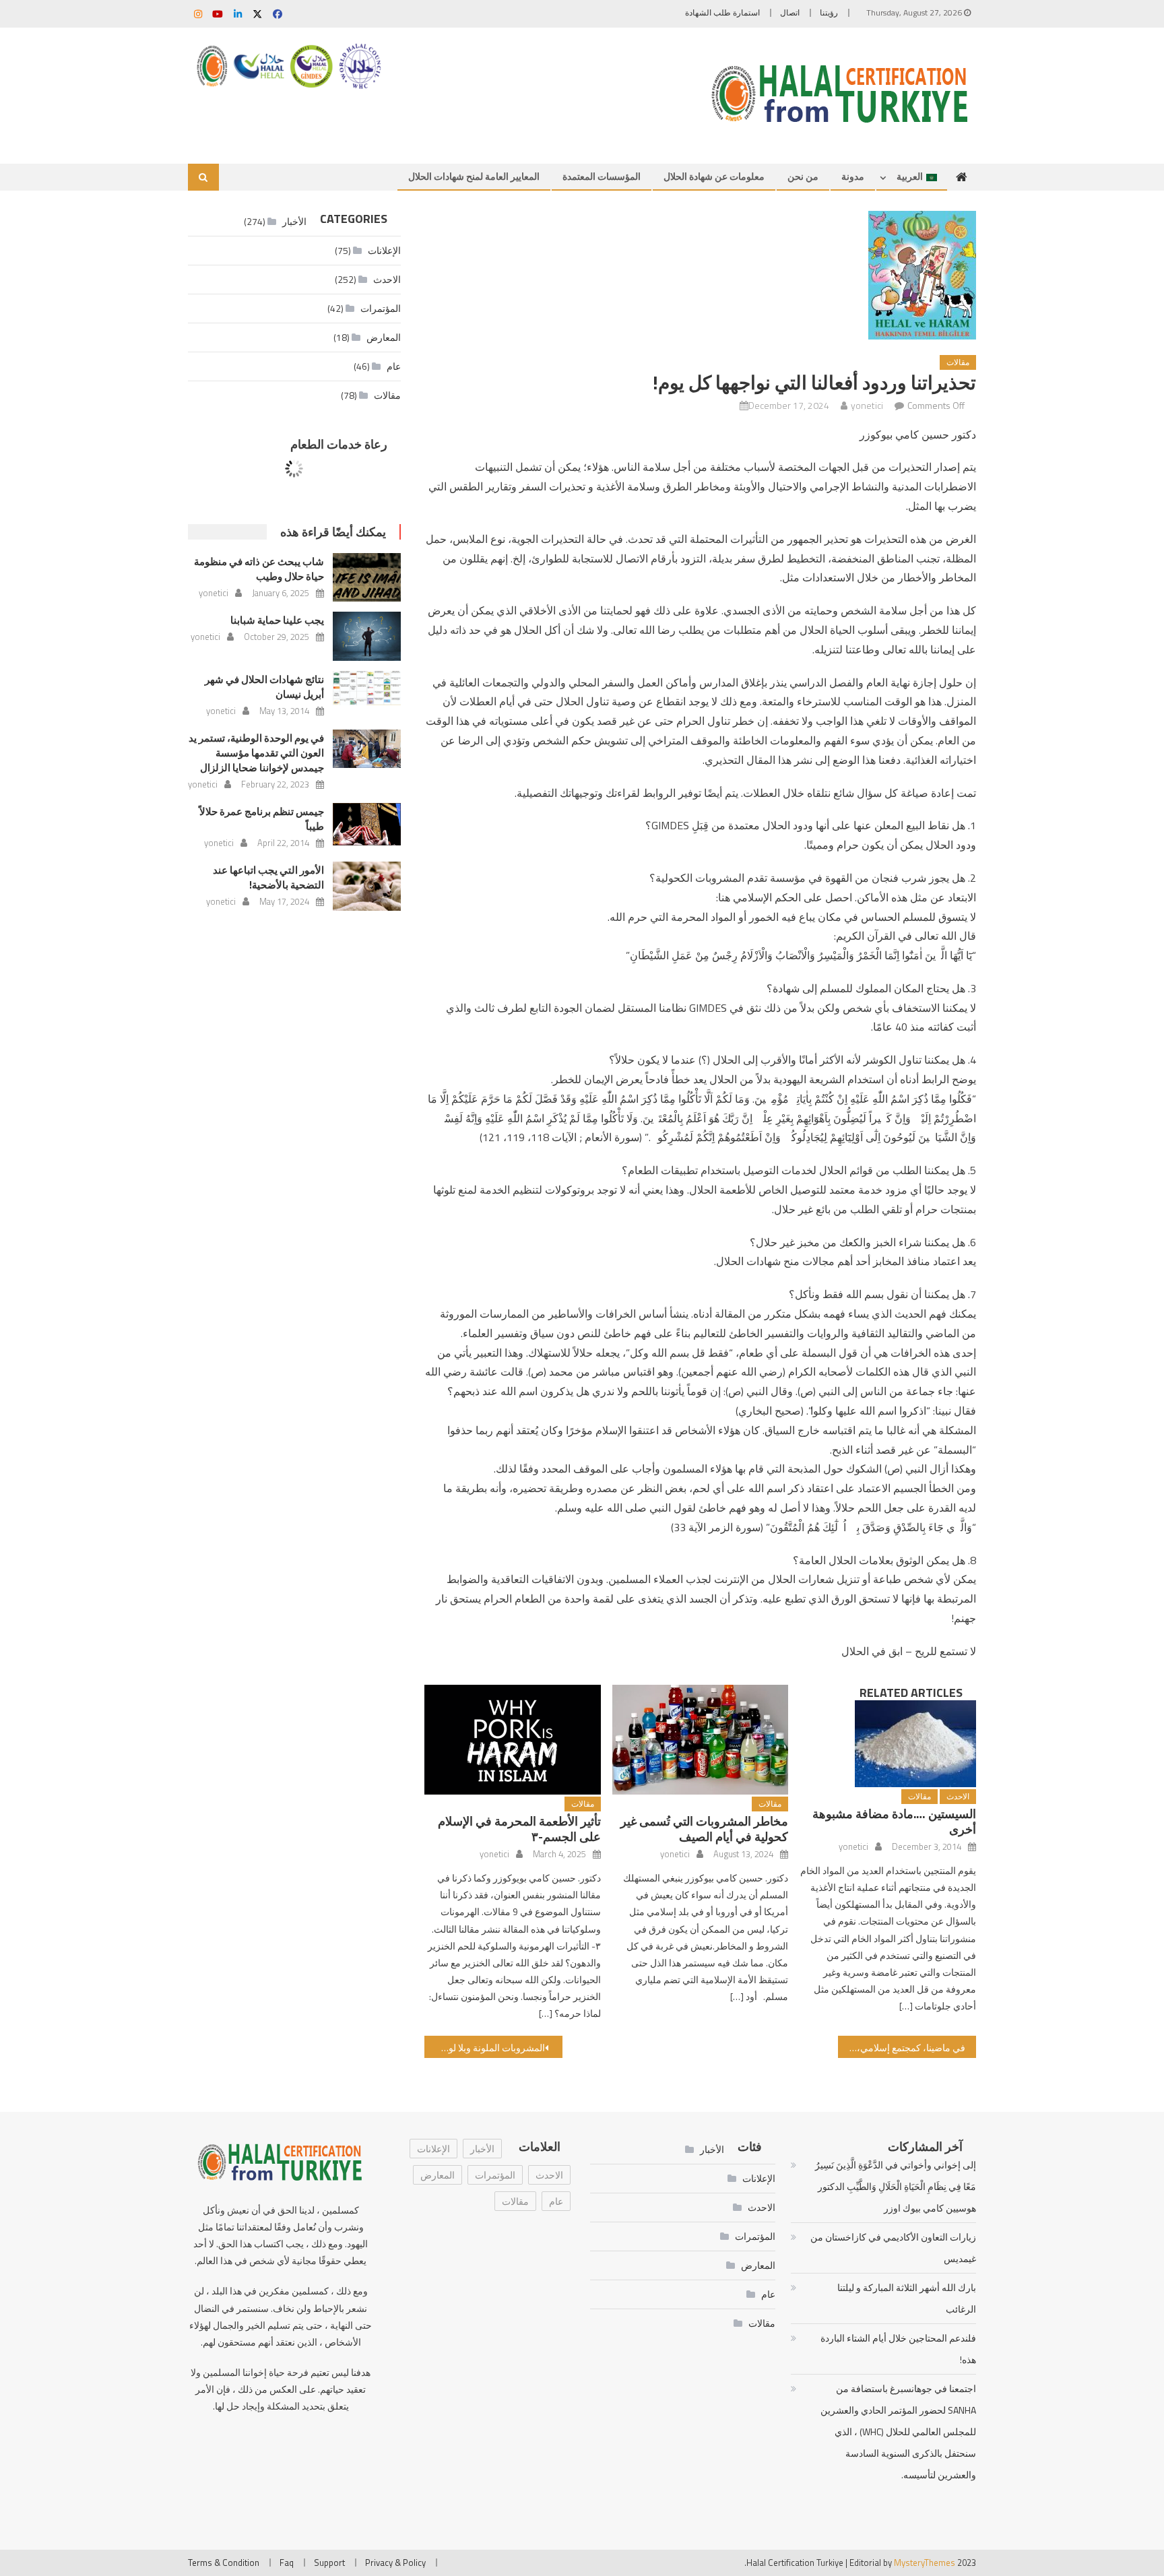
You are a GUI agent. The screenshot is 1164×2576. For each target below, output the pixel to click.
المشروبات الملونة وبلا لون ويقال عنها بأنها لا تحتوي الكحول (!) (485, 2048)
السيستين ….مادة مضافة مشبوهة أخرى (894, 1822)
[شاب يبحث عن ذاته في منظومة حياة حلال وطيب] (367, 577)
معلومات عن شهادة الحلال (714, 176)
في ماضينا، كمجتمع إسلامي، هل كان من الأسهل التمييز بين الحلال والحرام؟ (902, 2048)
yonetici (867, 405)
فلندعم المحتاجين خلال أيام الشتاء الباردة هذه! (898, 2349)
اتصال (790, 12)
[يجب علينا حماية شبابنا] (367, 636)
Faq (287, 2563)
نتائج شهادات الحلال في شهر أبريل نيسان (264, 687)
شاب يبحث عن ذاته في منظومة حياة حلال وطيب (259, 569)
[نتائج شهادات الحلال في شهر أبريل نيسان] (367, 688)
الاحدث (958, 1796)
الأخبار (482, 2149)
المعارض (384, 337)
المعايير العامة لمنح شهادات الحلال (474, 176)
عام (394, 366)
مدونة (853, 176)
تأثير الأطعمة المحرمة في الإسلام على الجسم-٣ (519, 1829)
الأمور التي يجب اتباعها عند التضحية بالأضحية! (268, 877)
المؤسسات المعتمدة (602, 176)
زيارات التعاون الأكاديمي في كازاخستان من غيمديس (893, 2248)
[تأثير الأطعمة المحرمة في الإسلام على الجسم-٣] (513, 1740)
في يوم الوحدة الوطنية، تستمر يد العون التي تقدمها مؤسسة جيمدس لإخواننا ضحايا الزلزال (256, 753)
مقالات (958, 362)
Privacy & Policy (395, 2563)
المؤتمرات (381, 308)
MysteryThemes (925, 2563)
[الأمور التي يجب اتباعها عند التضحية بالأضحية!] (367, 886)
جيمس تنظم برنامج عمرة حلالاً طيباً (262, 819)
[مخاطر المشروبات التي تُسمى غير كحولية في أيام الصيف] (701, 1740)
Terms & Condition (224, 2563)
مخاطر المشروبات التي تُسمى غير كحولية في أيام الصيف (704, 1829)
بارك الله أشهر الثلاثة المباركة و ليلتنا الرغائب (906, 2298)
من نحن (803, 176)
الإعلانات (433, 2149)
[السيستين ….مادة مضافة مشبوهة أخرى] (888, 1744)
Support (329, 2563)
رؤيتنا (829, 12)
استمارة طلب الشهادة (722, 12)
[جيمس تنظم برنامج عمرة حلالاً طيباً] (367, 824)
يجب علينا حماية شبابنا (277, 620)
